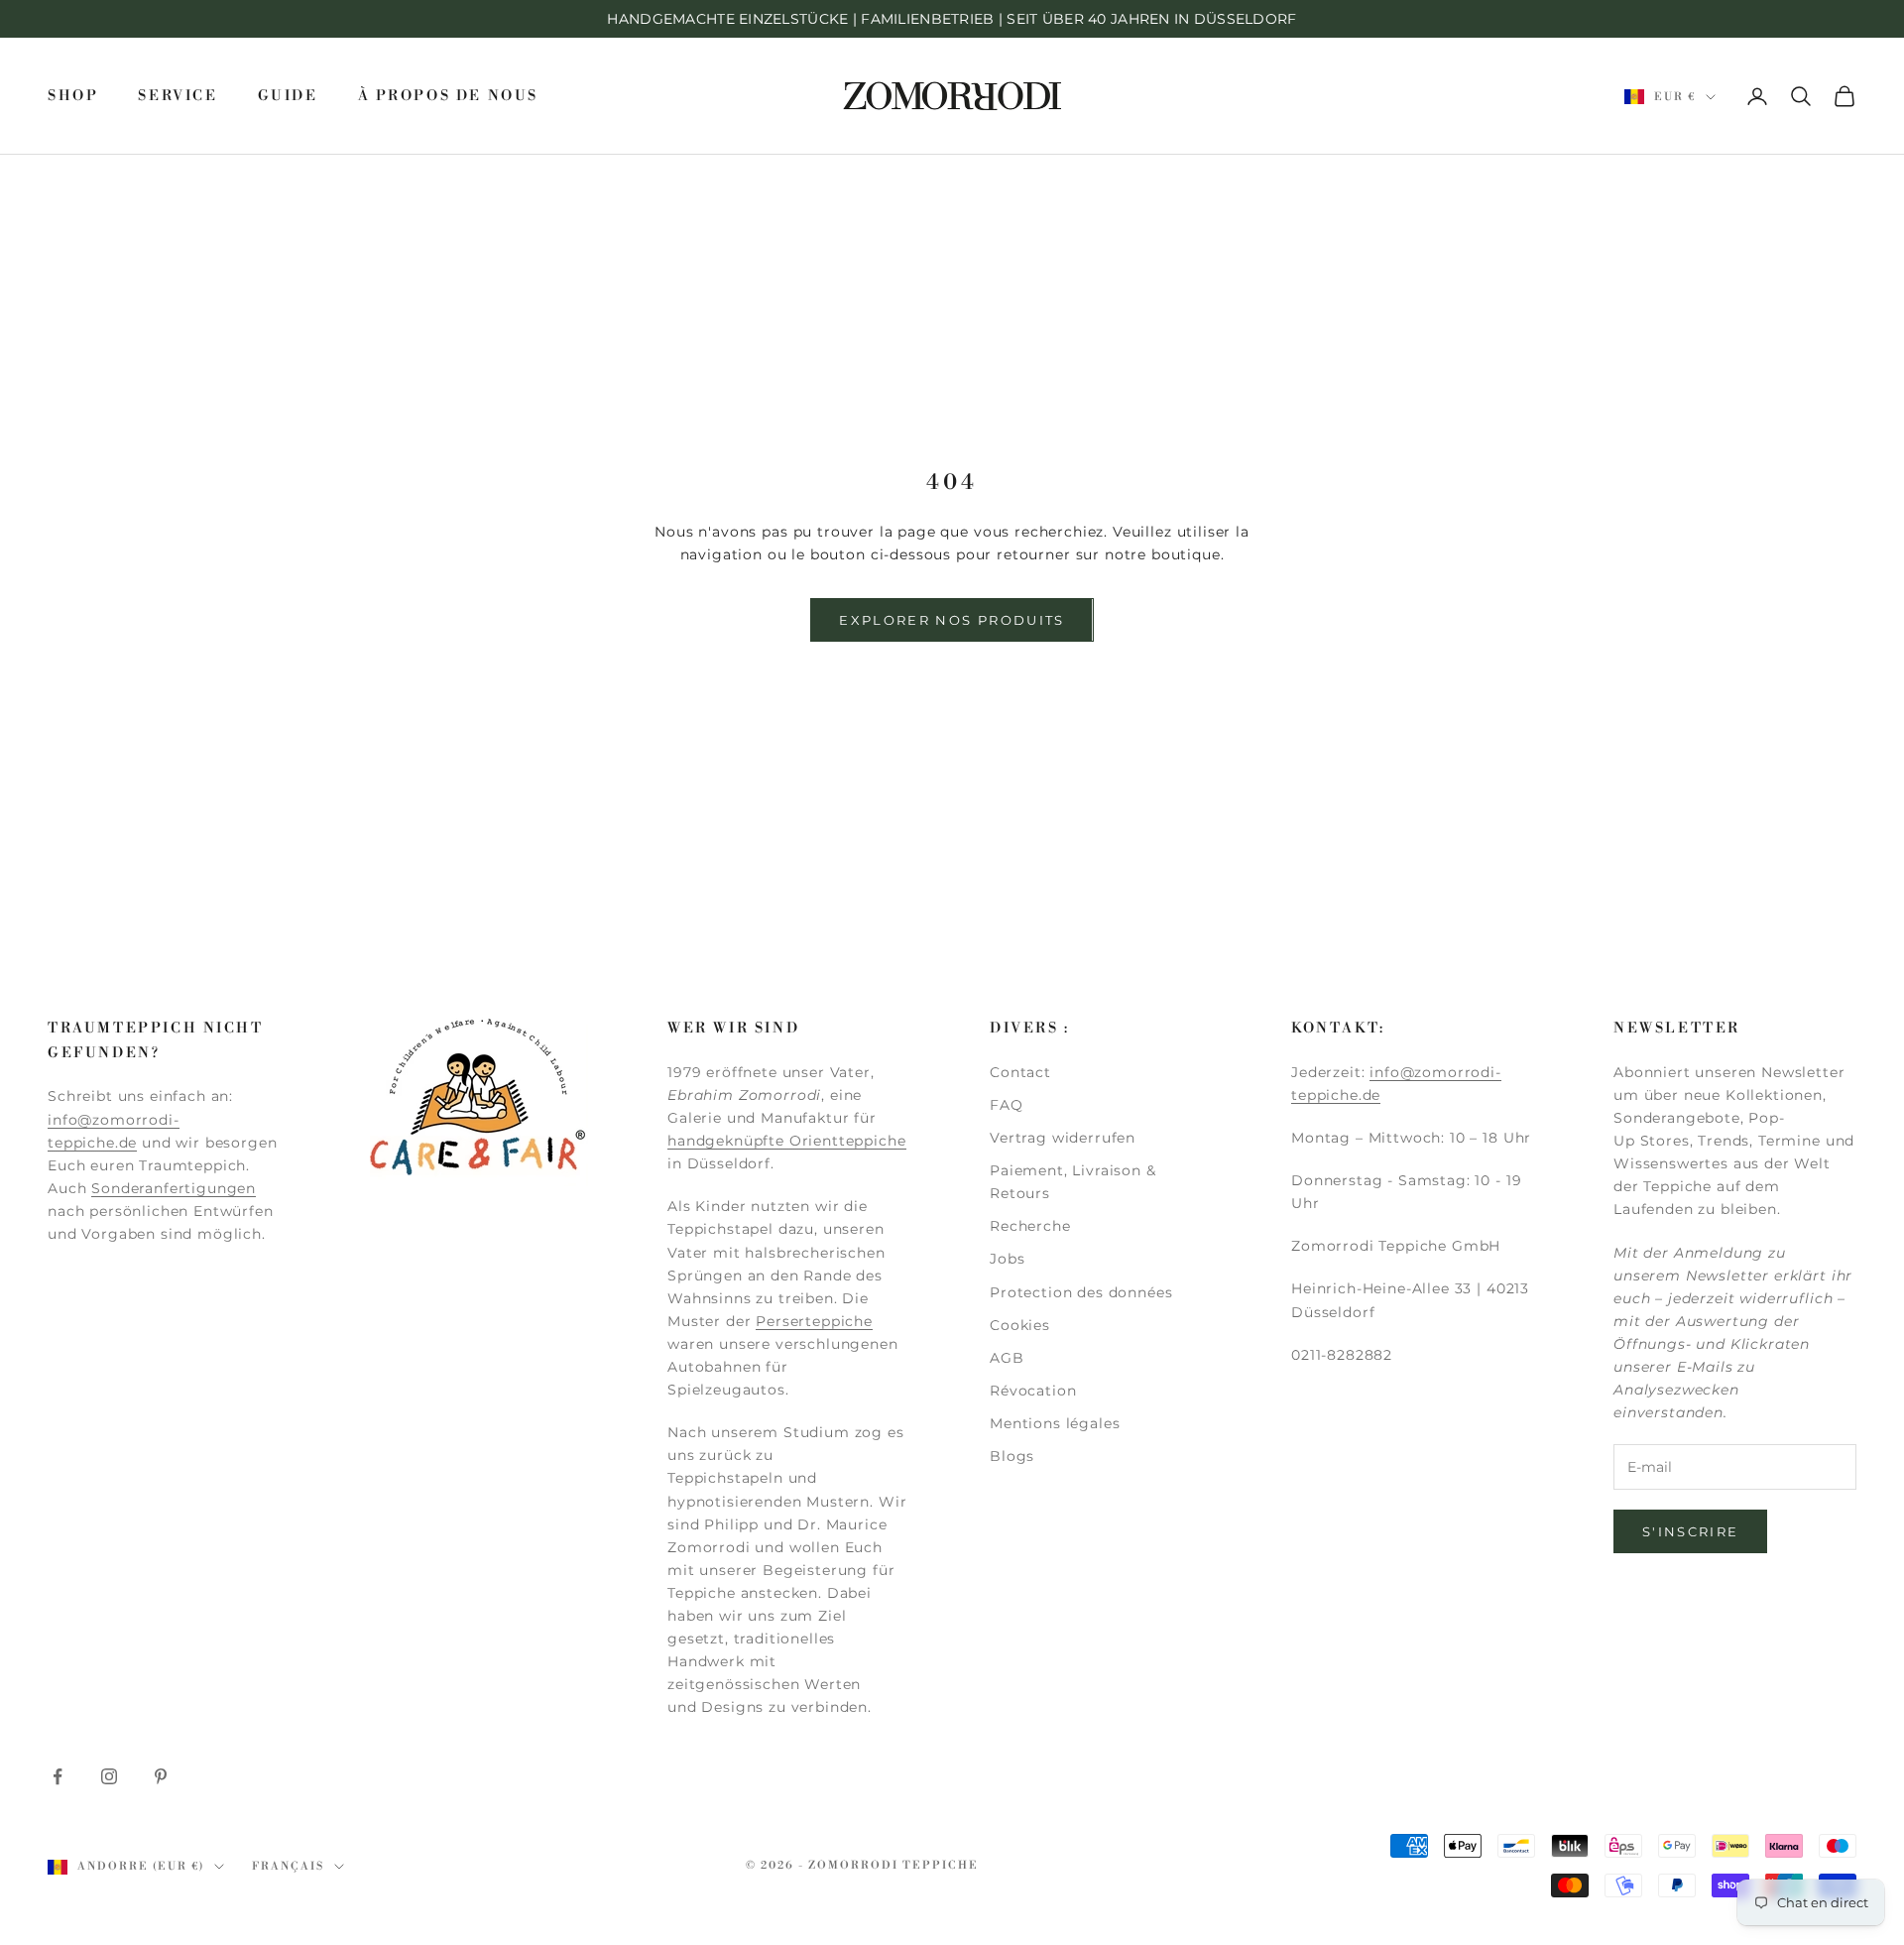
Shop (73, 96)
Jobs (1007, 1259)
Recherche (1030, 1226)
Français (288, 1867)
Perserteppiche (814, 1321)
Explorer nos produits (952, 620)
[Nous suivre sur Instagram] (109, 1776)
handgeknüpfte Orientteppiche (787, 1141)
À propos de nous (448, 96)
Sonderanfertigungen (174, 1188)
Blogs (1012, 1456)
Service (178, 96)
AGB (1007, 1358)
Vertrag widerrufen (1063, 1138)
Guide (288, 96)
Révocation (1033, 1391)
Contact (1020, 1072)
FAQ (1007, 1105)
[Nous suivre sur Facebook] (58, 1776)
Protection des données (1081, 1292)
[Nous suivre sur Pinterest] (161, 1776)
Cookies (1020, 1325)
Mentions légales (1055, 1423)
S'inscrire (1690, 1531)
